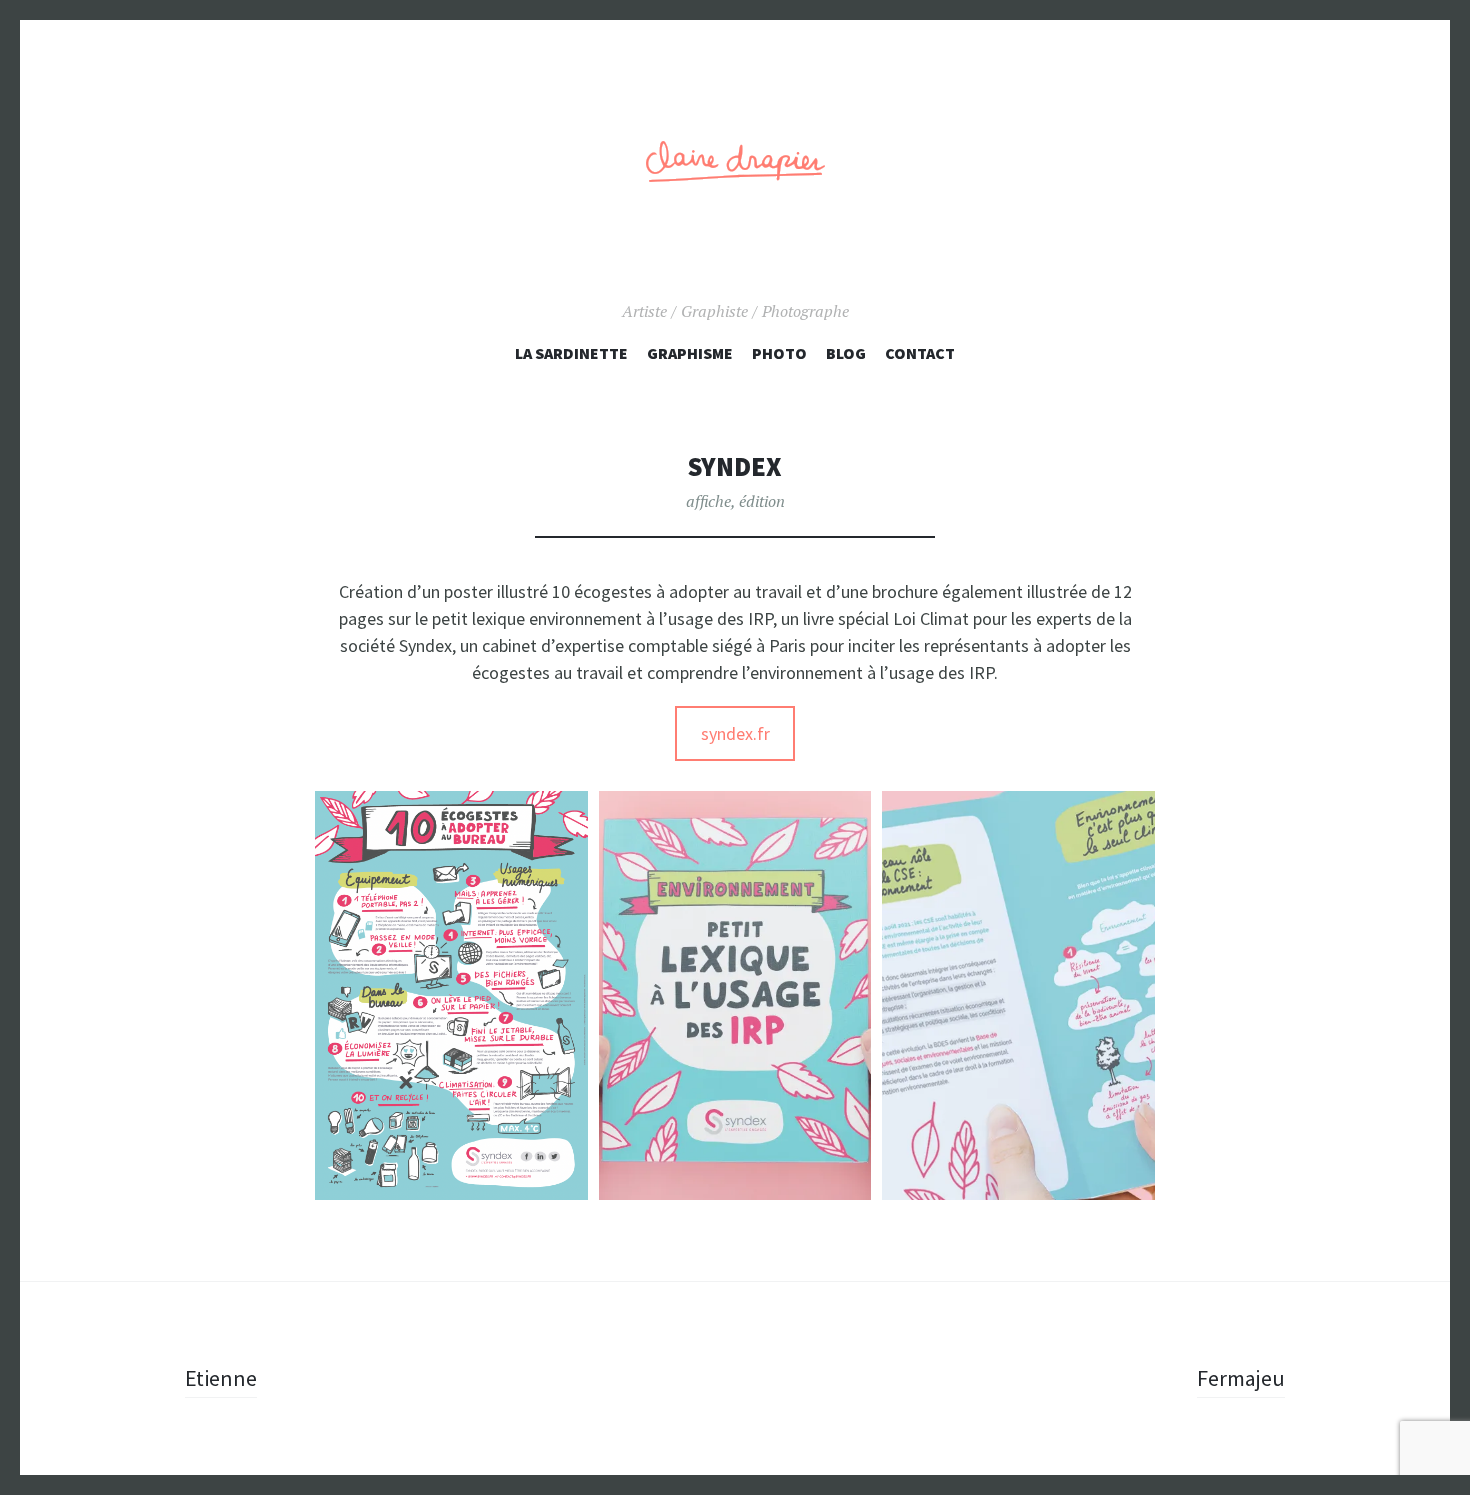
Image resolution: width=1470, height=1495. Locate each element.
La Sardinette (571, 353)
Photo (779, 353)
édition (762, 501)
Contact (920, 353)
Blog (846, 353)
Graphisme (690, 353)
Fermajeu (1241, 1378)
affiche (708, 501)
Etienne (221, 1378)
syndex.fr (735, 733)
